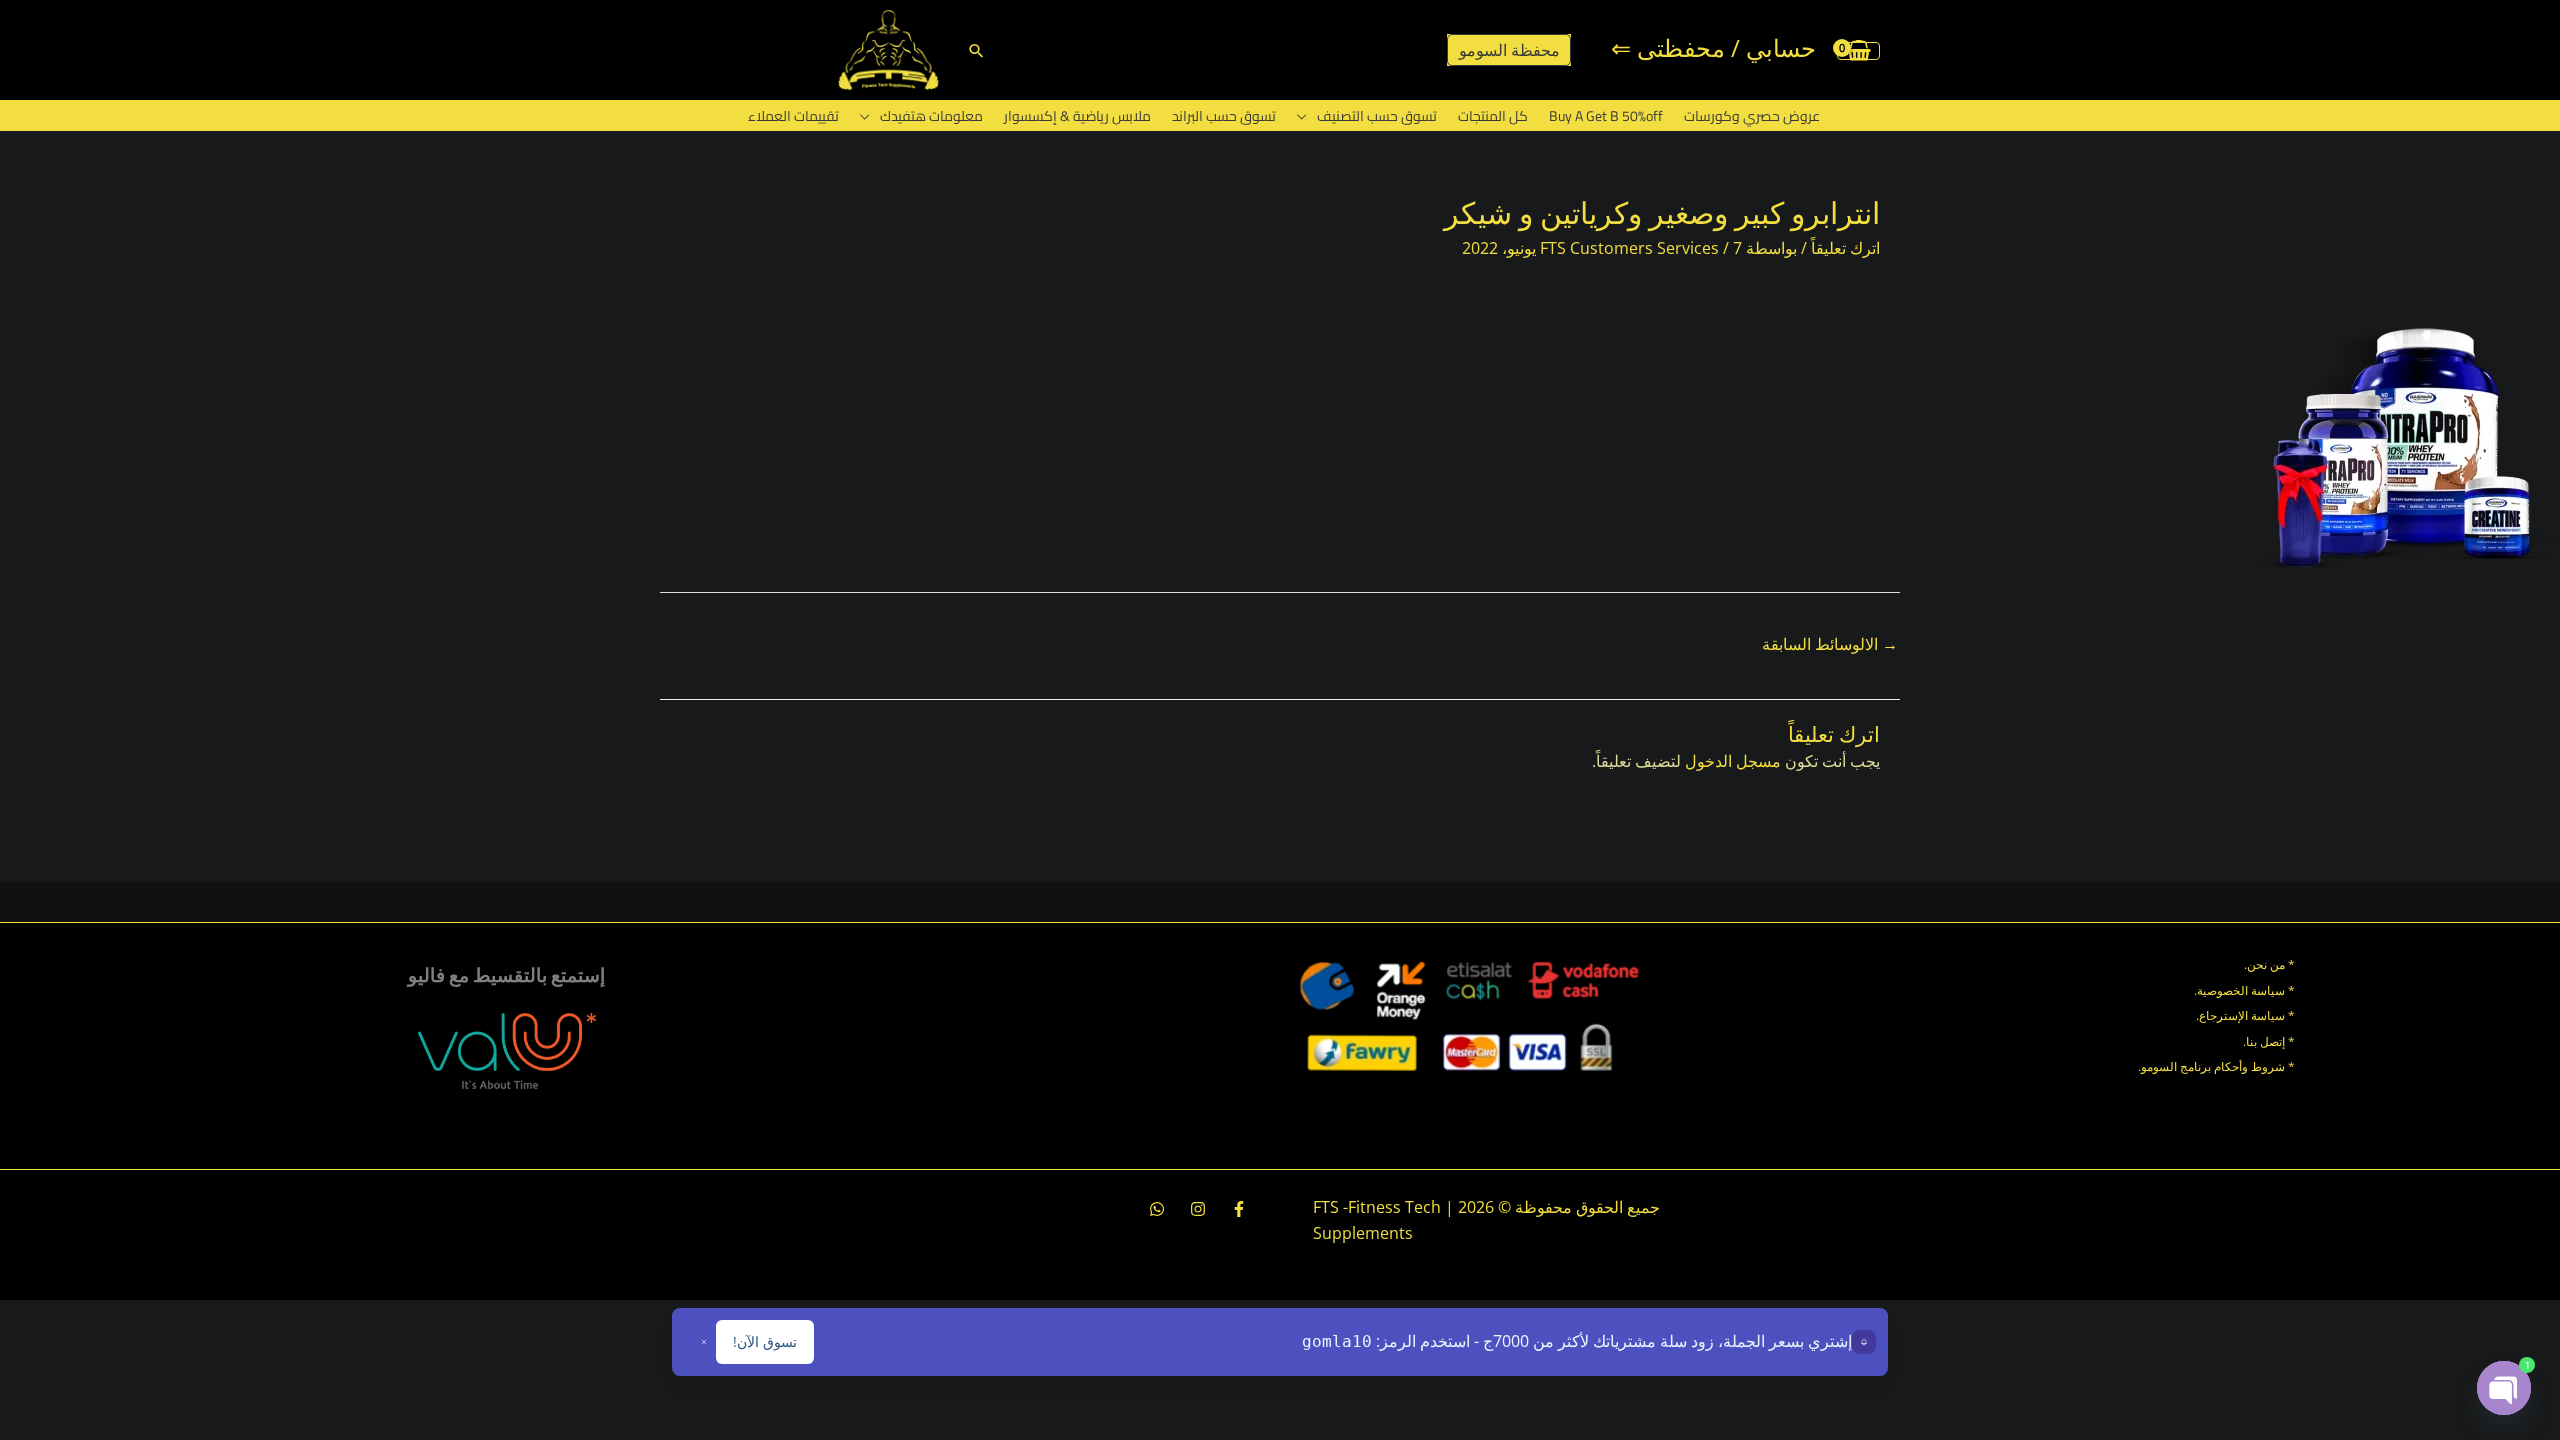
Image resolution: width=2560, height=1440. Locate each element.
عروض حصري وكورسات (1752, 116)
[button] (976, 50)
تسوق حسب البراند (1224, 116)
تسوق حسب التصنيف (1377, 116)
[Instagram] (1198, 1209)
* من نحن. (2269, 964)
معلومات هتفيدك (931, 116)
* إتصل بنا (2270, 1041)
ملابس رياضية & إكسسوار (1077, 116)
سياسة (2266, 1015)
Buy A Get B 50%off (1606, 116)
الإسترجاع (2223, 1015)
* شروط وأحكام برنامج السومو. (2216, 1066)
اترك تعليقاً (1845, 248)
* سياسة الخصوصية (2246, 990)
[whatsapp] (1157, 1209)
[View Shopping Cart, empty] (1858, 50)
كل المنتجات (1493, 116)
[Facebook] (1239, 1209)
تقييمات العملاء (793, 116)
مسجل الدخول (1733, 761)
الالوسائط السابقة (1830, 644)
